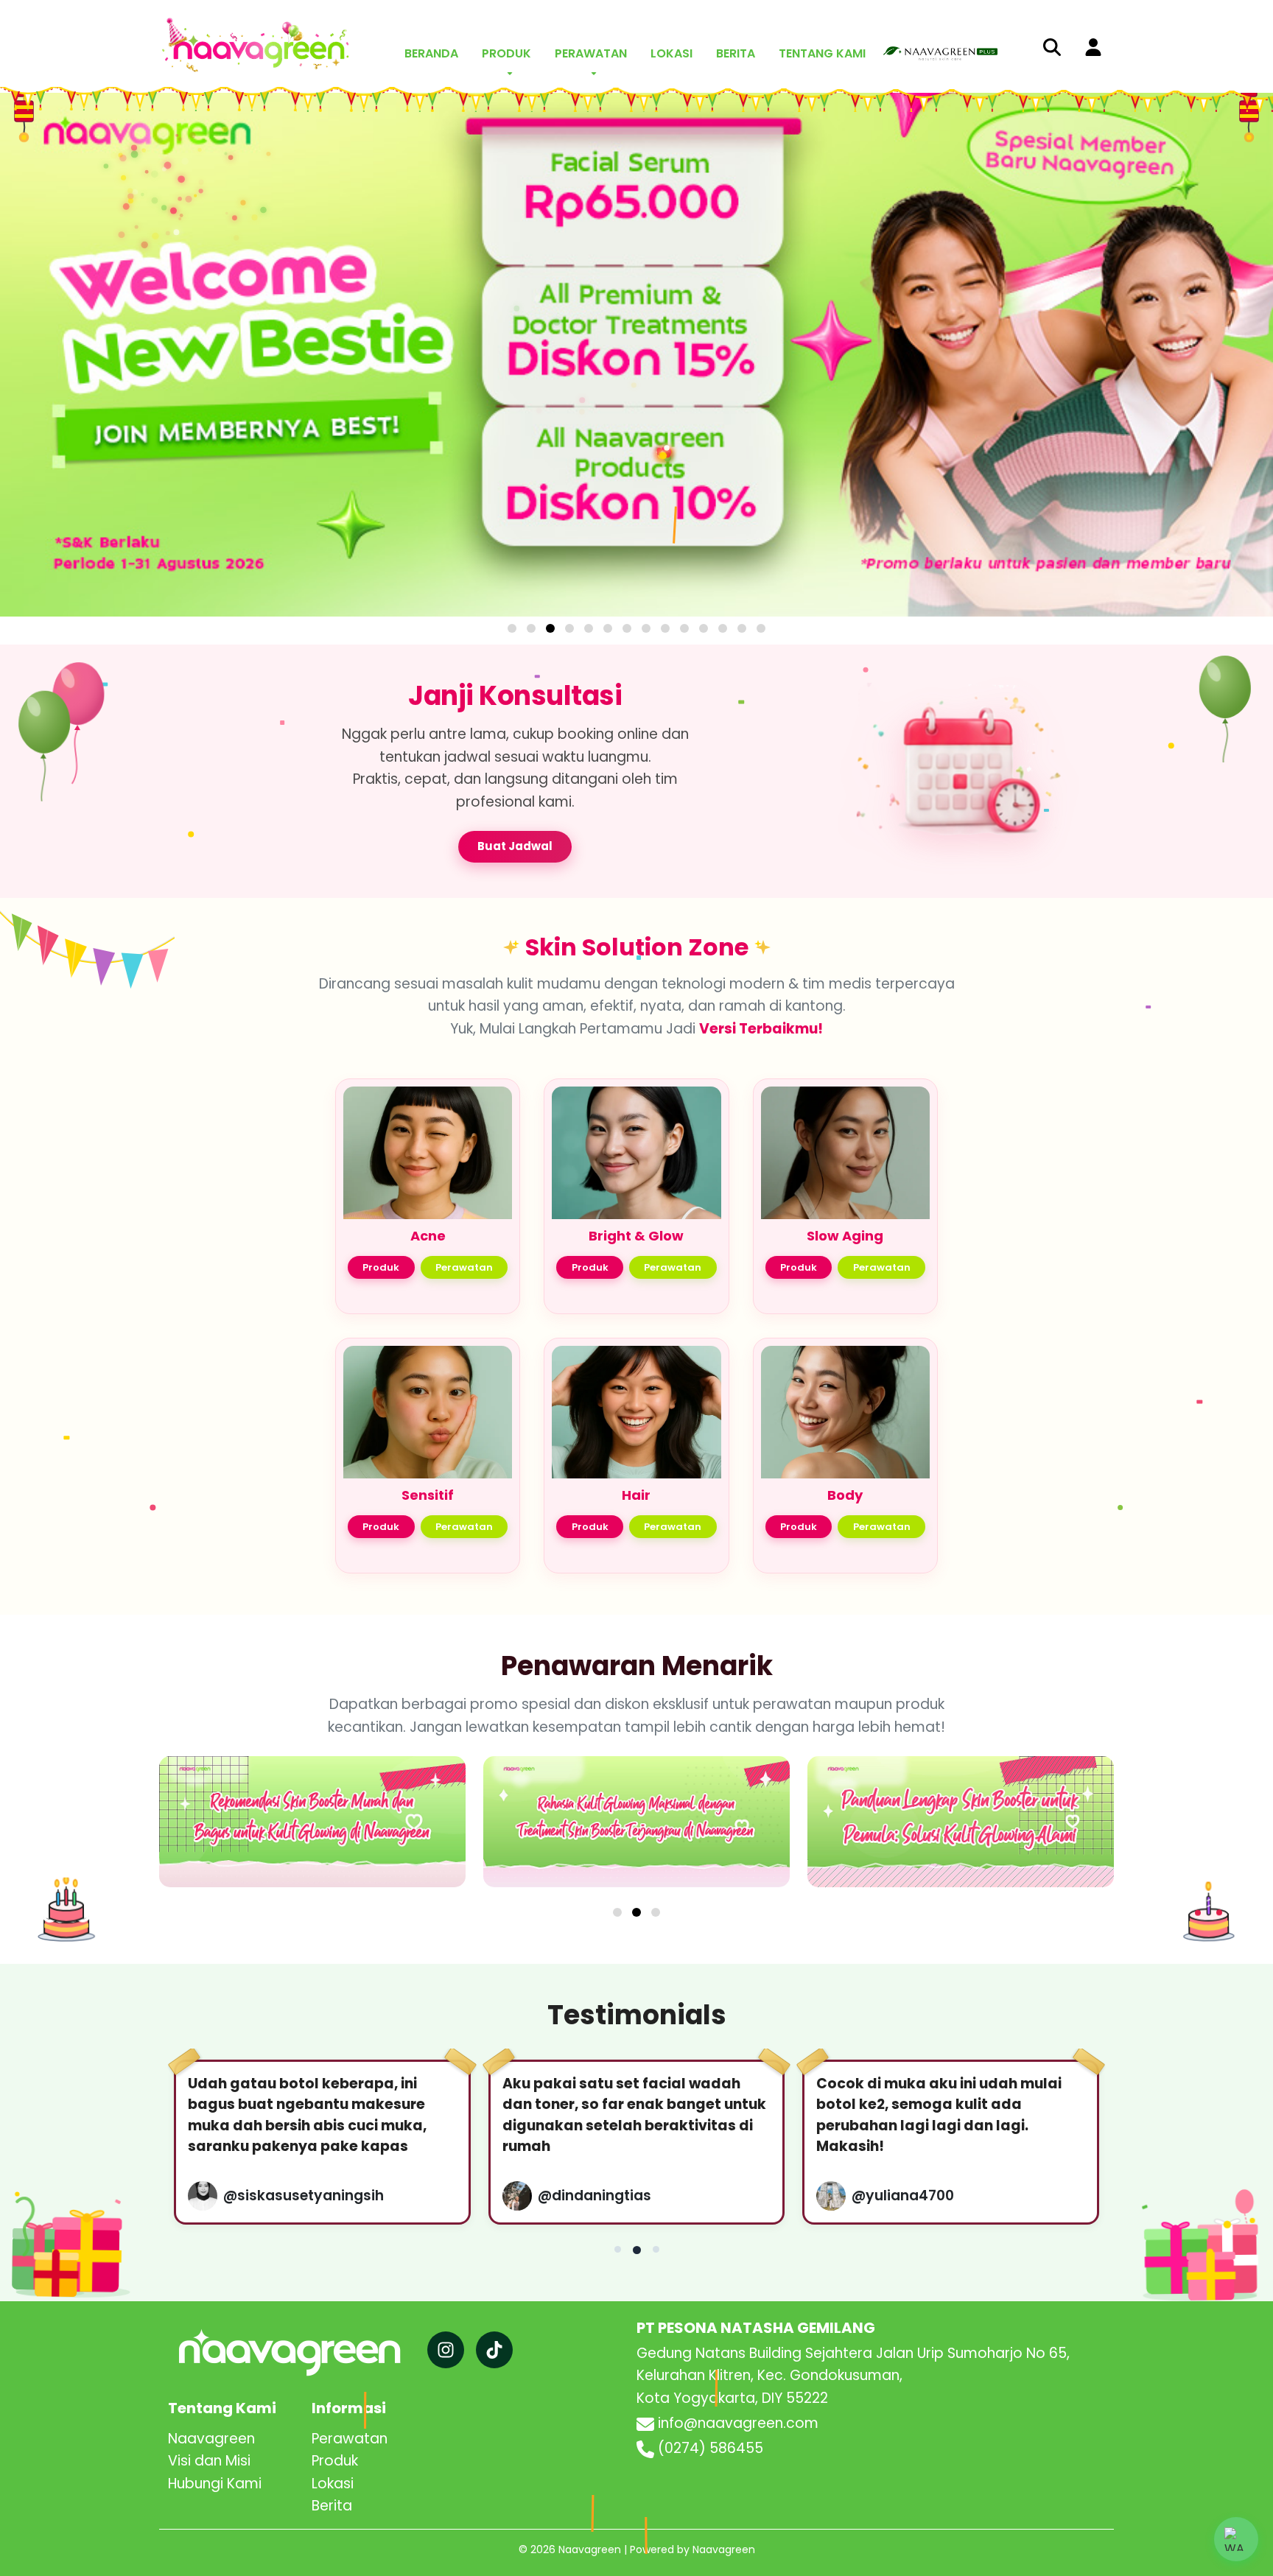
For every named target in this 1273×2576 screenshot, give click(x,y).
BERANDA (431, 53)
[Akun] (1093, 46)
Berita (332, 1851)
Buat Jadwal (515, 303)
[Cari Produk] (1052, 46)
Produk (381, 724)
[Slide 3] (656, 1257)
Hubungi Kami (215, 1828)
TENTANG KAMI (822, 53)
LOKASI (671, 53)
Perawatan (464, 724)
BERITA (736, 53)
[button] (1236, 2539)
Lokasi (333, 1828)
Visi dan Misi (209, 1806)
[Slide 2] (636, 1257)
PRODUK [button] (506, 53)
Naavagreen (211, 1784)
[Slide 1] (617, 1257)
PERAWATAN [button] (591, 53)
